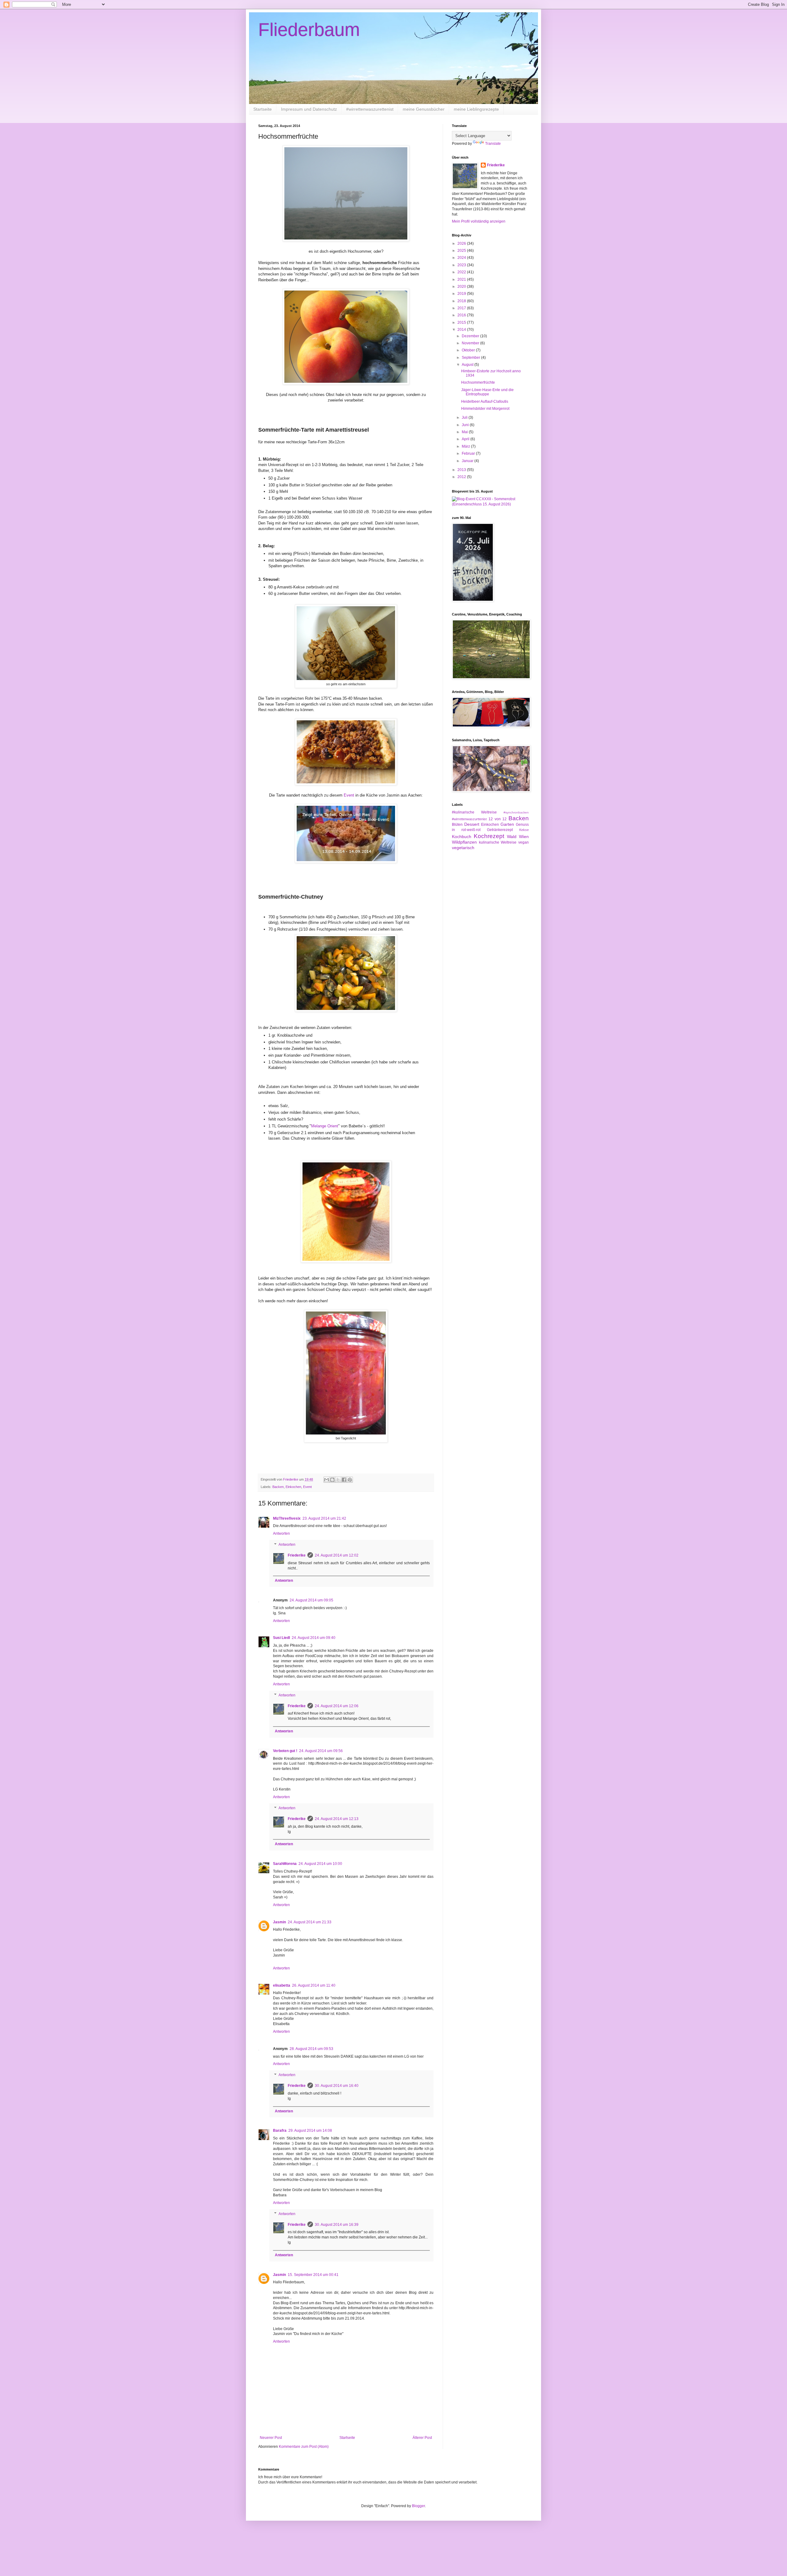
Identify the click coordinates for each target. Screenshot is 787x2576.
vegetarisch (463, 848)
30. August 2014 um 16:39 (337, 2225)
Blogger (418, 2506)
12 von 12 (498, 819)
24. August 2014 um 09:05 (311, 1600)
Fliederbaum (309, 30)
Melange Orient (325, 1126)
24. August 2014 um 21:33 (310, 1922)
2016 (462, 315)
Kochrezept (489, 836)
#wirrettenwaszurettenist (370, 109)
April (466, 439)
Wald (512, 837)
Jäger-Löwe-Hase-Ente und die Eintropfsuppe (487, 392)
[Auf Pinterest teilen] (350, 1480)
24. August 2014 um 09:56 (321, 1751)
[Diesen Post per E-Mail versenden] (326, 1480)
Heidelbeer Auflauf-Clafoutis (485, 402)
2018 (462, 301)
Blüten (457, 825)
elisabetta (282, 1985)
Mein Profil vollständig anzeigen (479, 221)
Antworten (281, 1533)
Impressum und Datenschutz (309, 109)
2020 (462, 287)
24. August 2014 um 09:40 (314, 1638)
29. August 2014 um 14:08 (310, 2131)
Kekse (524, 830)
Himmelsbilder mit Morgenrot (485, 409)
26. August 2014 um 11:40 (314, 1985)
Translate (493, 144)
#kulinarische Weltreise (474, 812)
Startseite (263, 109)
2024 (462, 258)
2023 (462, 265)
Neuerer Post (271, 2438)
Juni (466, 425)
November (471, 343)
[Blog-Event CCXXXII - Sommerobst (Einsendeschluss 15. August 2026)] (490, 504)
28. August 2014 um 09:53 (311, 2049)
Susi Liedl (281, 1638)
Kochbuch (462, 837)
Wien (524, 837)
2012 (462, 477)
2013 (462, 470)
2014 (462, 330)
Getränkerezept (500, 830)
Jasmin (279, 1922)
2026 (462, 243)
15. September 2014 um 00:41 (313, 2275)
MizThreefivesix (287, 1518)
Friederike (297, 1555)
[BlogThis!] (332, 1480)
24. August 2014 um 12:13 (337, 1819)
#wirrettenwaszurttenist (469, 819)
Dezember (471, 336)
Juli (465, 417)
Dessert (472, 824)
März (466, 446)
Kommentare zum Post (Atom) (304, 2447)
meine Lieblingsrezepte (476, 109)
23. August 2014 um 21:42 (324, 1518)
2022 (462, 272)
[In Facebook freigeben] (344, 1480)
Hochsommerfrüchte (478, 382)
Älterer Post (422, 2438)
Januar (468, 461)
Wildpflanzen (464, 842)
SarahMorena (285, 1864)
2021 (462, 279)
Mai (465, 432)
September (471, 358)
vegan (524, 842)
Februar (469, 453)
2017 (462, 308)
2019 (462, 294)
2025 (462, 251)
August (468, 365)
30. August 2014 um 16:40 (337, 2086)
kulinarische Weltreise (498, 842)
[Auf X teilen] (338, 1480)
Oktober (469, 350)
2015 (462, 322)
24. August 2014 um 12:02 (337, 1555)
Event (350, 795)
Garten (507, 824)
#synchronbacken (516, 812)
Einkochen (293, 1487)
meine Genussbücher (424, 109)
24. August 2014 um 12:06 (337, 1706)
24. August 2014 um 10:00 (320, 1864)
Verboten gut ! (285, 1751)
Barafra (280, 2131)
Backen (278, 1487)
